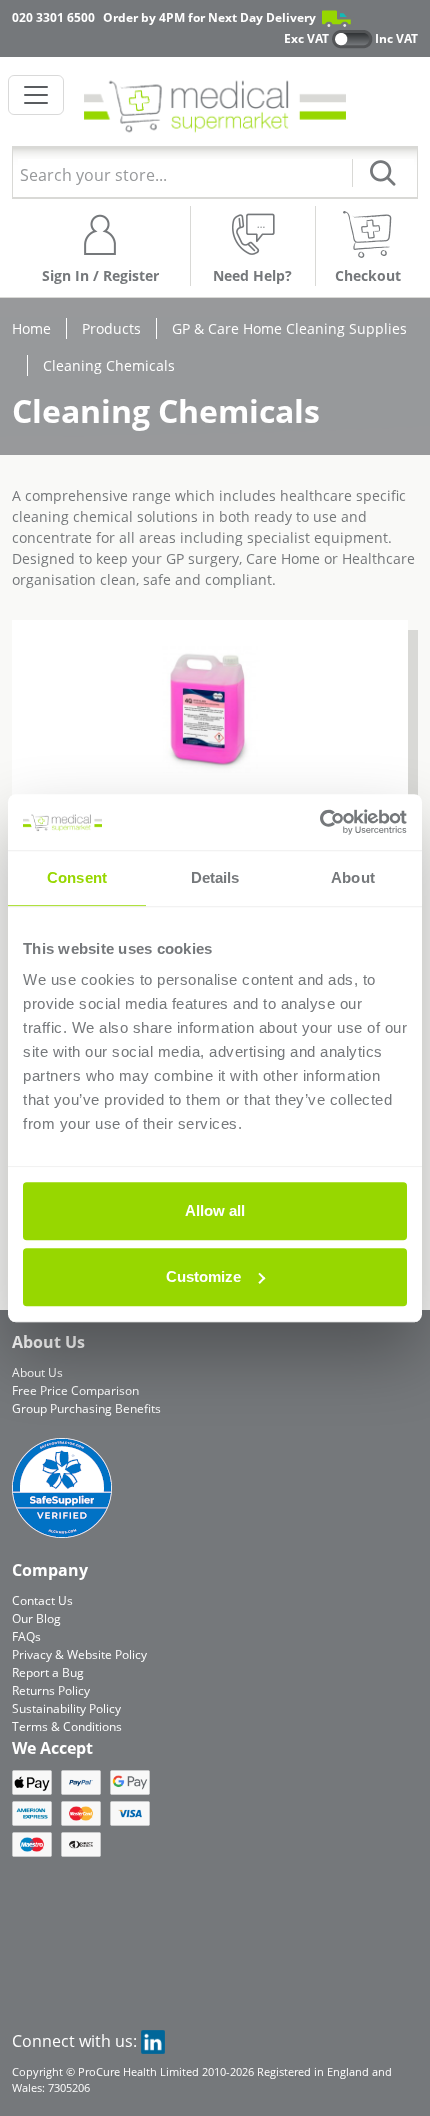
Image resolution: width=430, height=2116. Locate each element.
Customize (203, 1276)
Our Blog (36, 1618)
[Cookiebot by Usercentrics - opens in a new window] (319, 822)
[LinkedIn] (153, 2041)
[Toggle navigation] (36, 95)
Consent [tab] (77, 877)
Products (111, 328)
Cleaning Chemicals (109, 365)
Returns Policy (51, 1690)
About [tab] (353, 877)
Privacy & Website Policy (79, 1654)
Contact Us (42, 1600)
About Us (37, 1372)
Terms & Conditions (67, 1726)
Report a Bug (48, 1672)
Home (31, 328)
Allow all (215, 1210)
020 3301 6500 (53, 17)
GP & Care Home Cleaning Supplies (289, 328)
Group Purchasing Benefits (86, 1408)
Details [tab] (215, 877)
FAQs (26, 1636)
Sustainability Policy (66, 1708)
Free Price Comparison (75, 1390)
